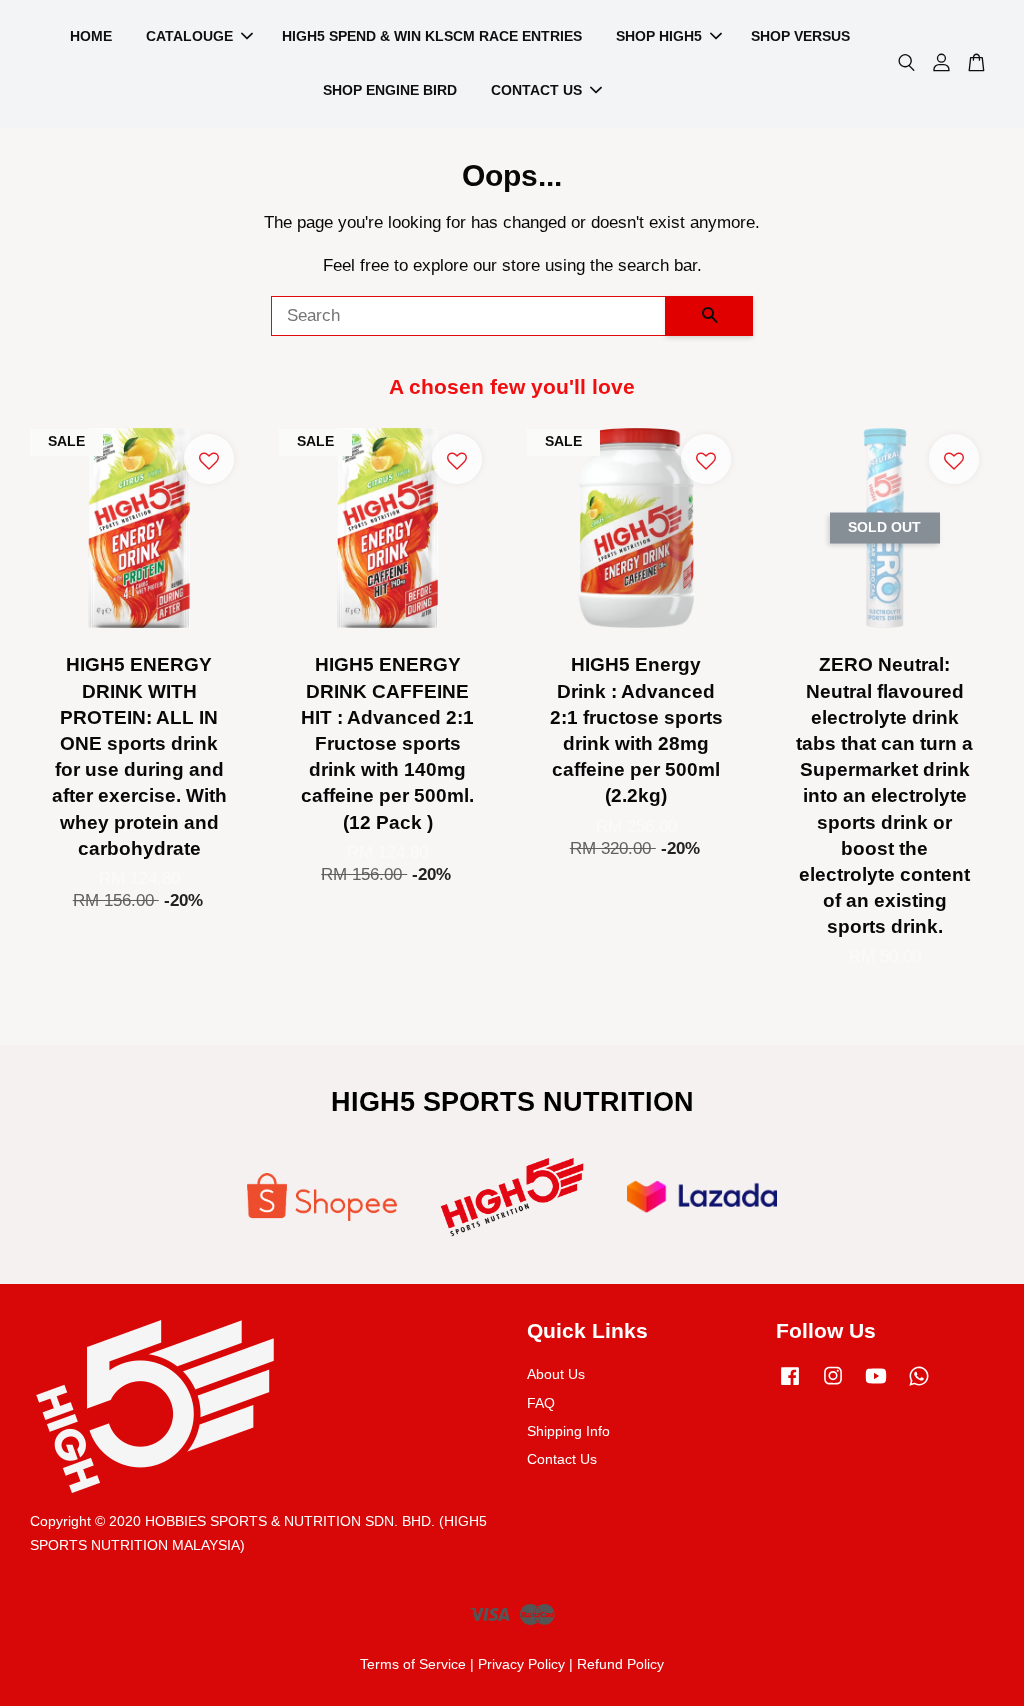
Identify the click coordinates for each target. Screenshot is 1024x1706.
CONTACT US (536, 90)
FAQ (541, 1403)
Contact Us (562, 1459)
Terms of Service (413, 1664)
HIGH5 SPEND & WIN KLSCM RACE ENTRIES (432, 36)
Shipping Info (568, 1431)
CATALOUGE (189, 36)
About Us (556, 1374)
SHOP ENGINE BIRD (390, 90)
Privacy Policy (521, 1664)
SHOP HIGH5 (659, 36)
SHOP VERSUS (800, 36)
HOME (91, 36)
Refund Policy (620, 1664)
